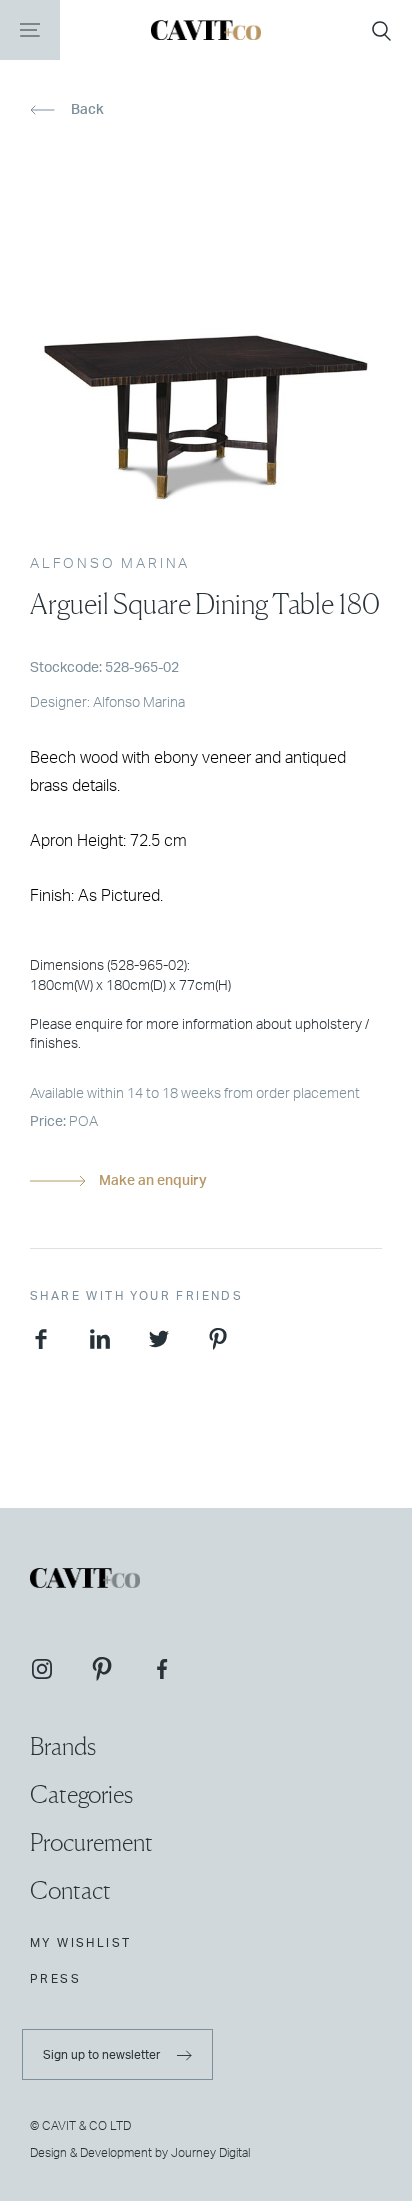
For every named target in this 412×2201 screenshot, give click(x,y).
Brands (63, 1746)
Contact (70, 1890)
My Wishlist (80, 1943)
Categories (81, 1794)
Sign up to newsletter (103, 2055)
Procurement (91, 1842)
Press (55, 1979)
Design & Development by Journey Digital (140, 2153)
